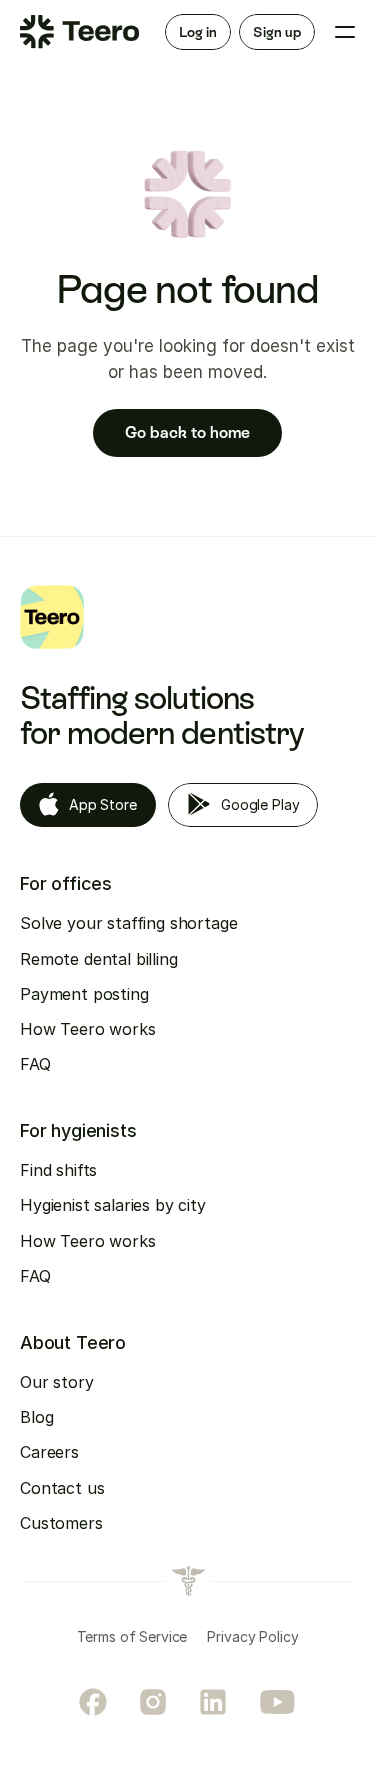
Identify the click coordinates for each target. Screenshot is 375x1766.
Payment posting (84, 994)
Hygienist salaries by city (113, 1205)
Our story (57, 1382)
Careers (49, 1452)
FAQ (35, 1064)
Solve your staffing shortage (129, 923)
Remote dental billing (99, 959)
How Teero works (88, 1029)
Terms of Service (132, 1636)
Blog (36, 1417)
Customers (61, 1523)
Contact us (62, 1488)
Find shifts (58, 1170)
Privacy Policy (252, 1636)
